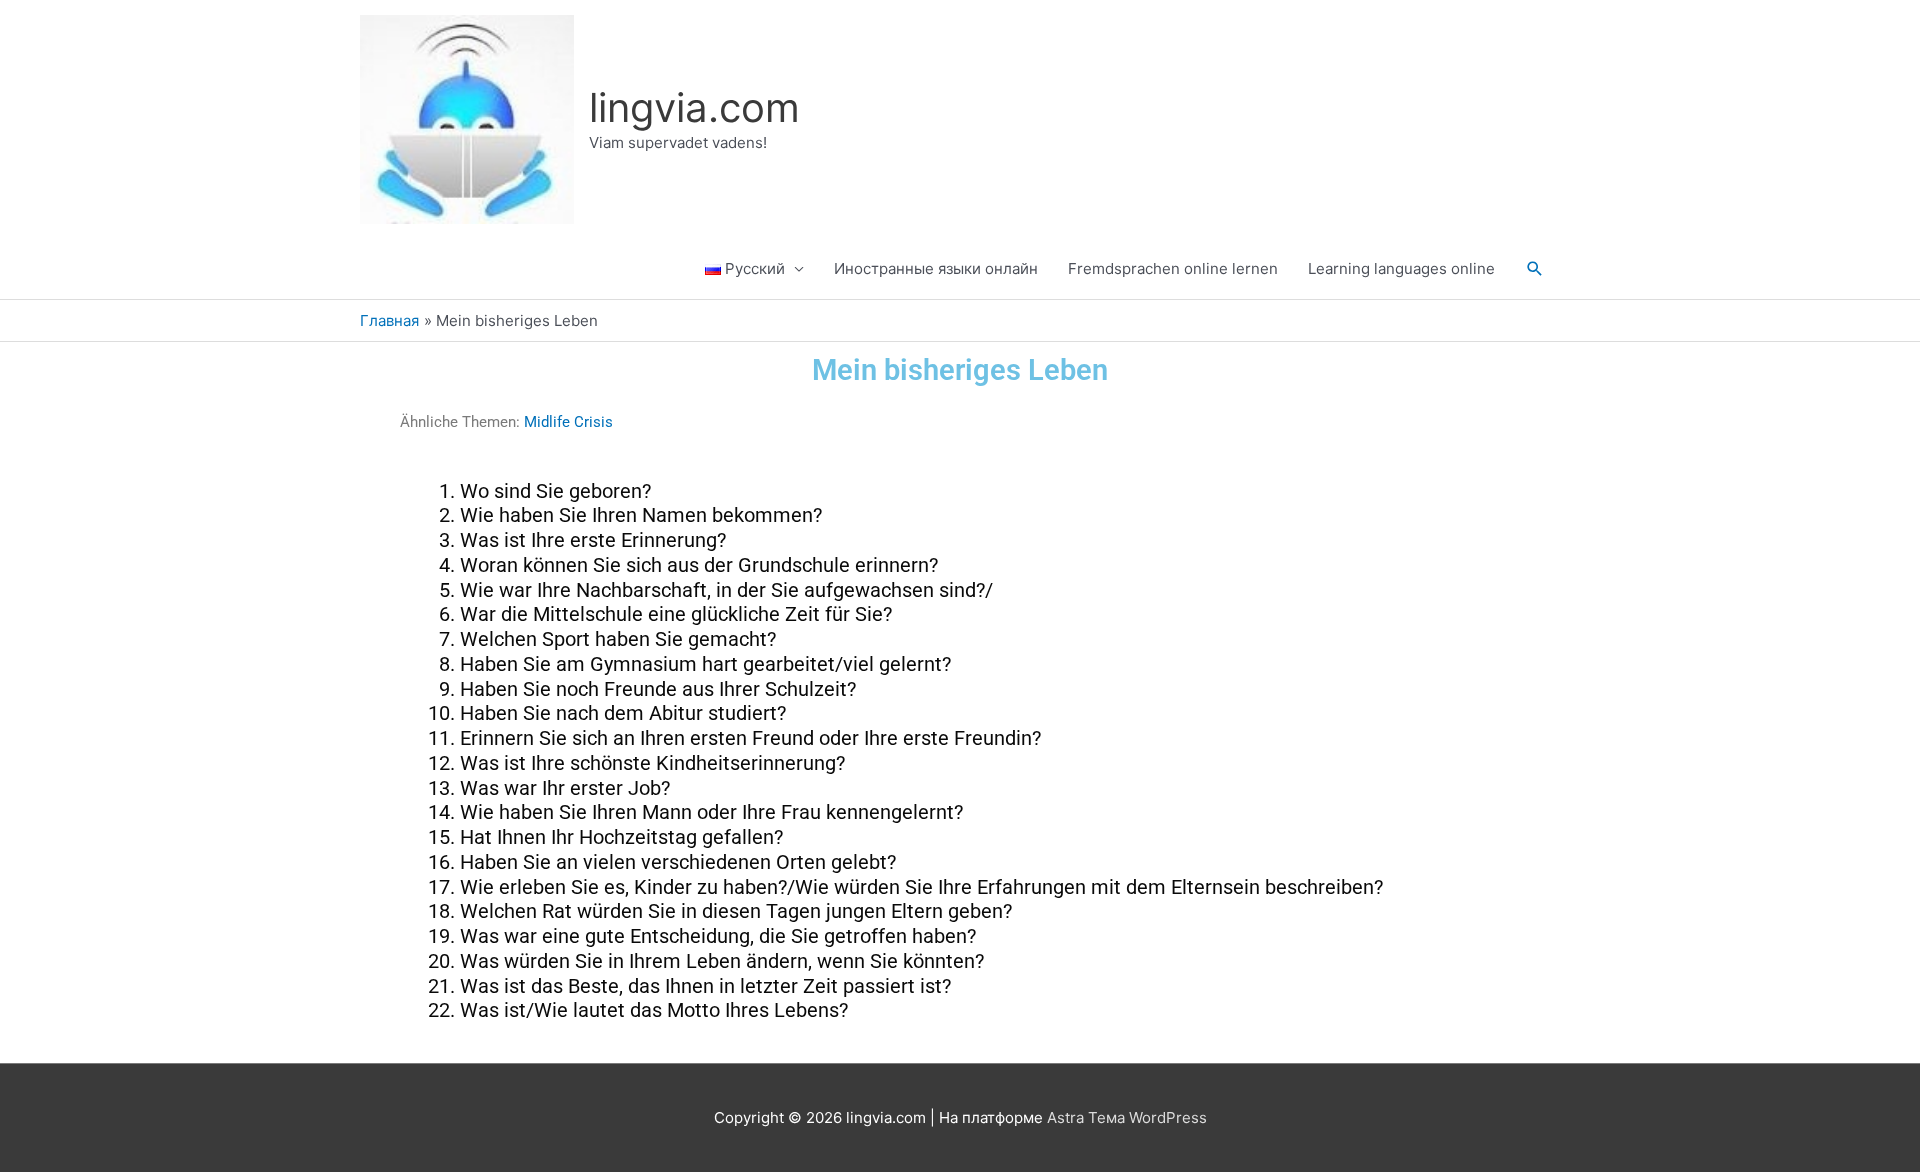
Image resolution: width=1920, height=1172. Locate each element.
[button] (1535, 269)
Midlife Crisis (568, 422)
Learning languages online (1401, 268)
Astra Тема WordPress (1127, 1117)
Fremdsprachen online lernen (1173, 268)
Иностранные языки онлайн (936, 268)
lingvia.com (694, 107)
